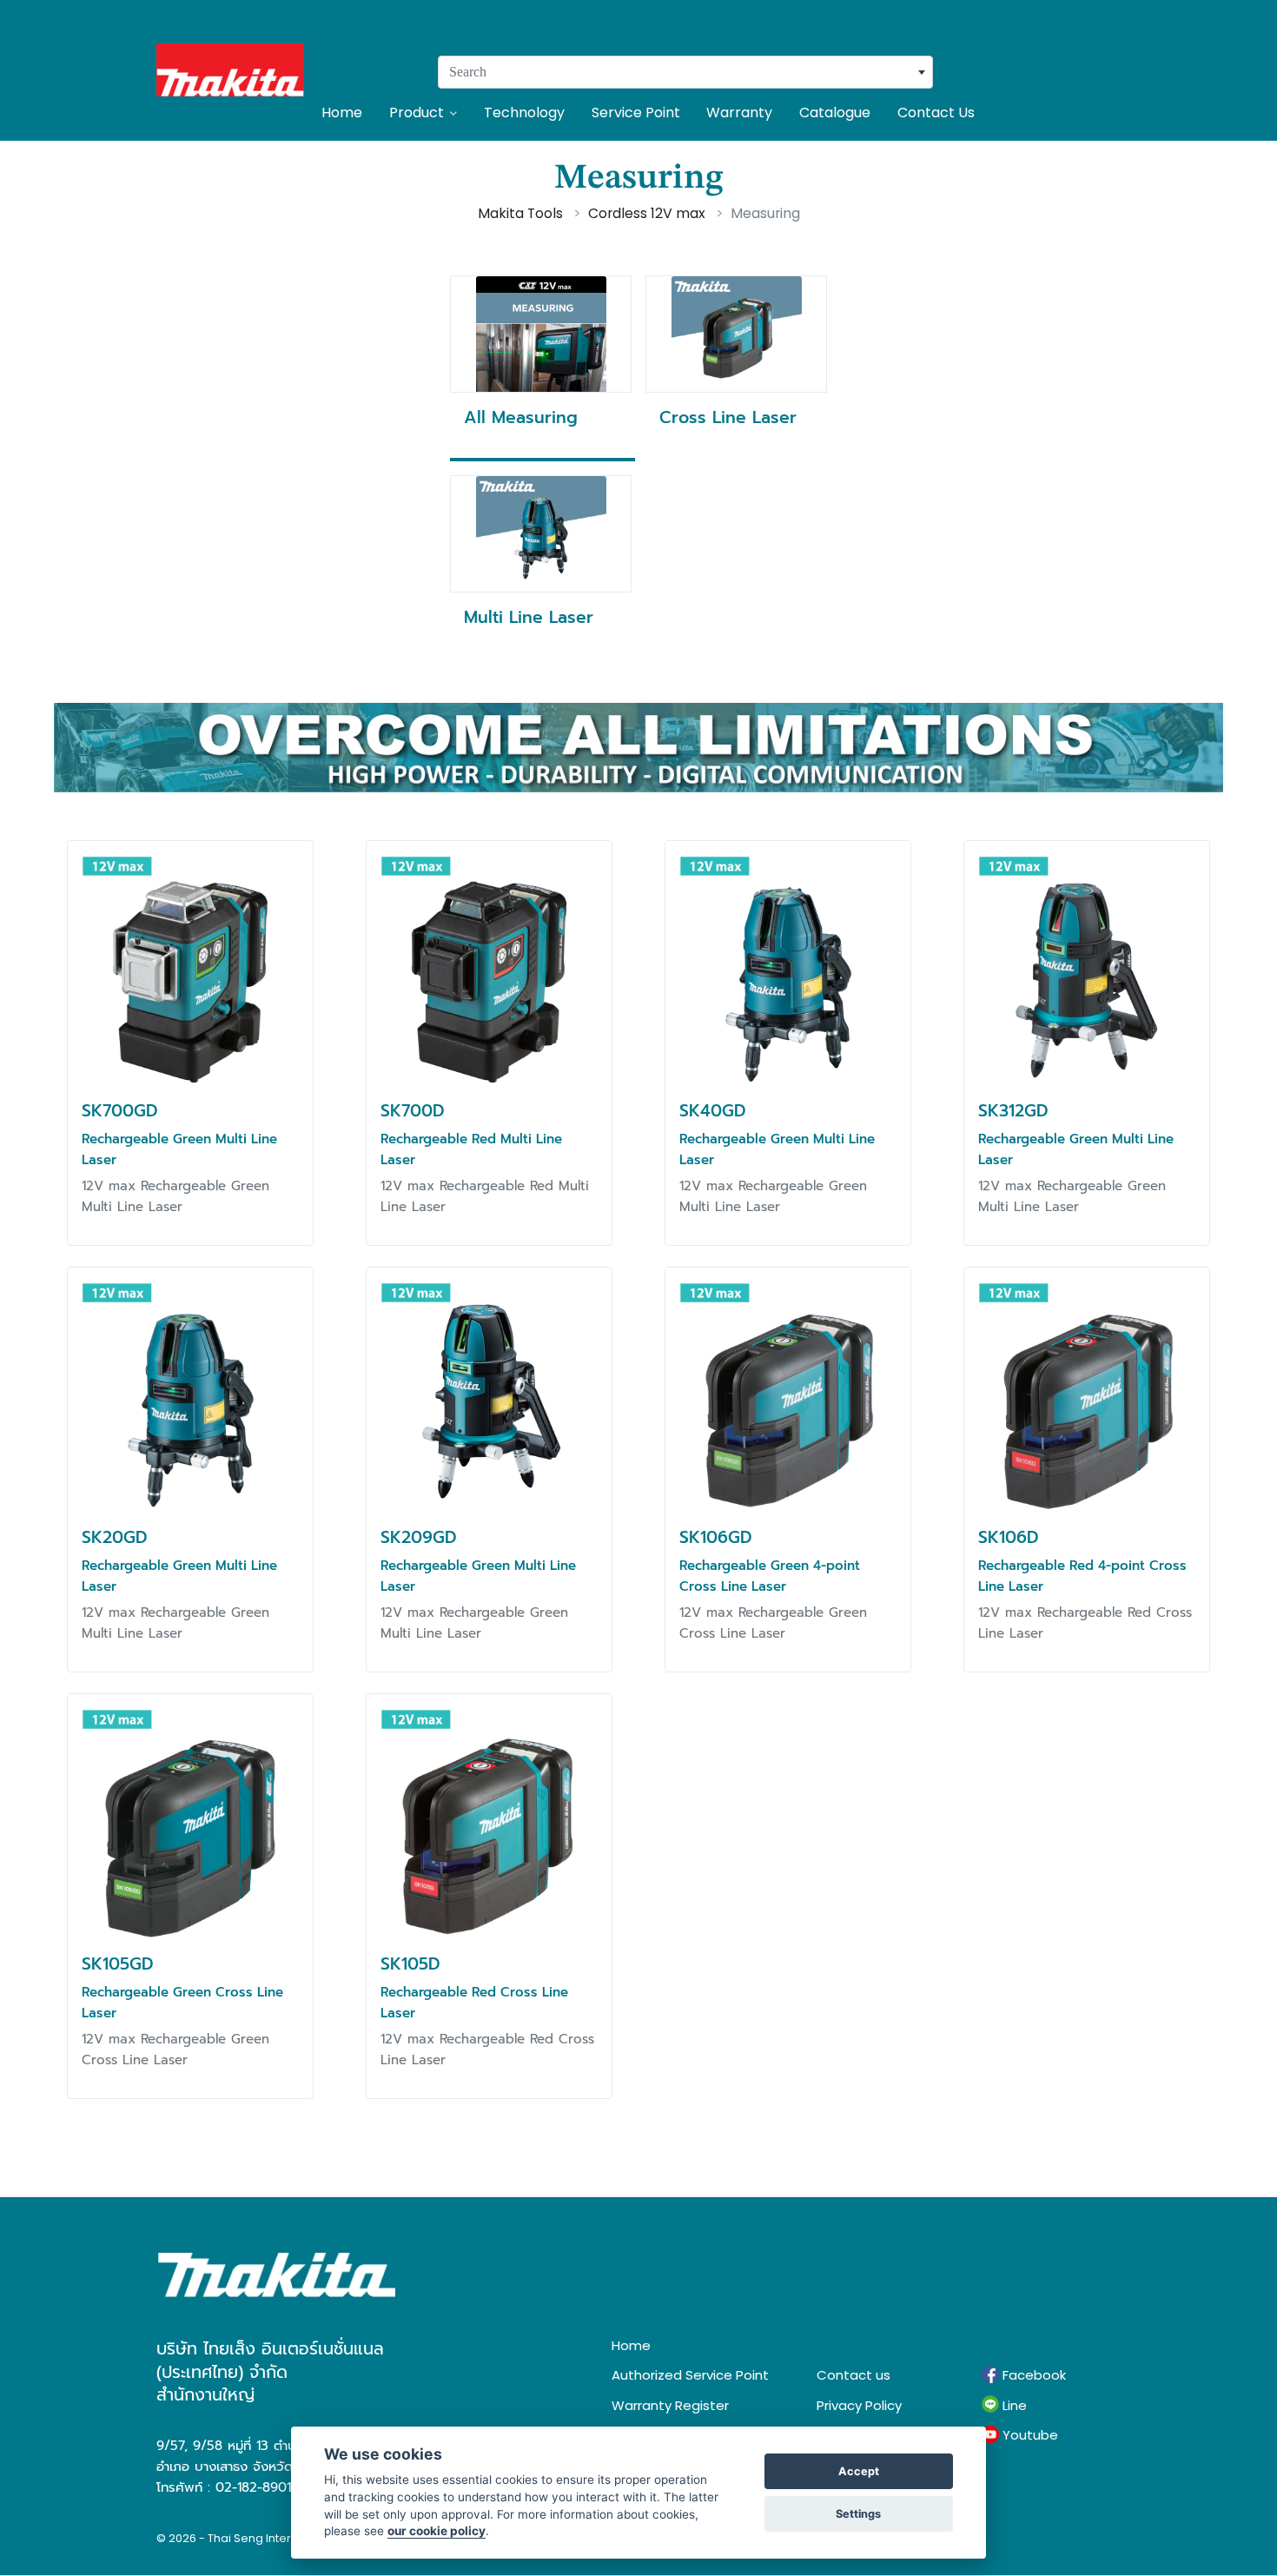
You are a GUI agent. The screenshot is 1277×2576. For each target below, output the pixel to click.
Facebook (1032, 2375)
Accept (859, 2471)
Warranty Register (670, 2405)
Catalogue (835, 113)
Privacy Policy (859, 2405)
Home (342, 113)
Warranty (739, 113)
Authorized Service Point (690, 2375)
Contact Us (936, 113)
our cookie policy (437, 2531)
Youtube (1029, 2435)
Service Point (636, 113)
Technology (524, 113)
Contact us (854, 2375)
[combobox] (685, 72)
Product (417, 113)
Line (1013, 2405)
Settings (858, 2514)
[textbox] (685, 72)
